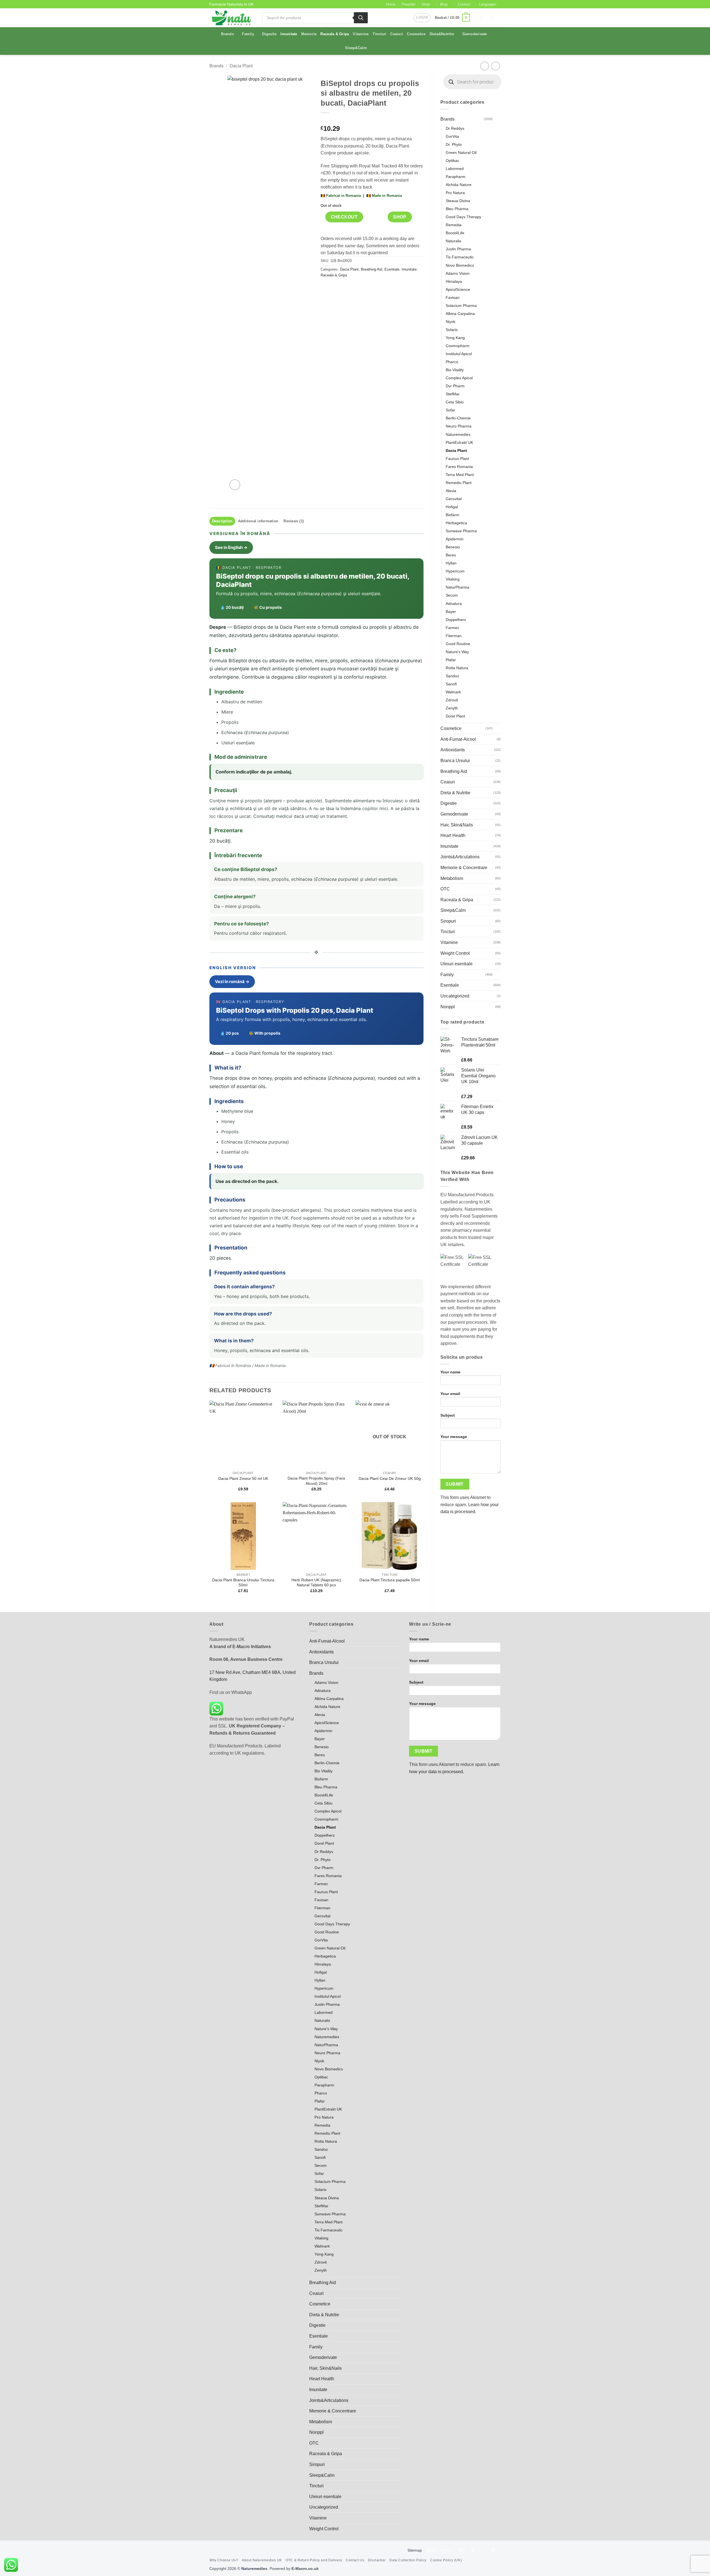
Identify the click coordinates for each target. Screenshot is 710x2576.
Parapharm (456, 177)
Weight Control (455, 953)
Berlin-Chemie (458, 418)
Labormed (455, 169)
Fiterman (454, 636)
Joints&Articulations (460, 857)
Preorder (409, 4)
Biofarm (452, 515)
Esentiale (450, 985)
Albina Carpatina (460, 314)
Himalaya (454, 281)
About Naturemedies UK (262, 2560)
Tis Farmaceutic (460, 257)
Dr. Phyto (454, 144)
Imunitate (289, 34)
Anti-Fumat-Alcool (458, 739)
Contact (464, 4)
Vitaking (453, 579)
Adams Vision (458, 273)
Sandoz (452, 676)
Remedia (454, 225)
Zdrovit (452, 700)
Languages (488, 4)
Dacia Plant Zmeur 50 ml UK (243, 1478)
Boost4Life (455, 233)
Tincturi (379, 34)
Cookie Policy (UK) (446, 2560)
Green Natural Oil (461, 152)
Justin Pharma (458, 249)
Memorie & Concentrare (464, 868)
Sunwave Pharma (461, 531)
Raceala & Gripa (335, 34)
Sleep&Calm (356, 48)
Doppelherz (456, 620)
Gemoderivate (475, 34)
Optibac (452, 161)
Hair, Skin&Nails (457, 825)
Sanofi (451, 684)
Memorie (309, 34)
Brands (227, 34)
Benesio (453, 547)
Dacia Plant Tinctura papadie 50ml (390, 1580)
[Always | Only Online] (487, 18)
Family (248, 34)
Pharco (452, 362)
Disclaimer (377, 2560)
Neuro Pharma (459, 426)
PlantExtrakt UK (459, 442)
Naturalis (453, 241)
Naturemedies (458, 434)
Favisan (453, 297)
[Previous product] (495, 66)
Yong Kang (455, 338)
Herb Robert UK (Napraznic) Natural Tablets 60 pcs (316, 1583)
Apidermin (455, 539)
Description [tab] (222, 521)
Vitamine (361, 34)
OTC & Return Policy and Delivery (314, 2560)
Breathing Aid (454, 771)
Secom (452, 595)
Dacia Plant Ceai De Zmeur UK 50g (390, 1478)
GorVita (452, 136)
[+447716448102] (498, 18)
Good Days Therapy (463, 217)
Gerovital (454, 499)
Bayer (451, 612)
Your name (450, 1372)
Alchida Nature (459, 185)
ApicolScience (458, 289)
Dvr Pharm (455, 386)
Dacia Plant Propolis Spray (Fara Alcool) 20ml (316, 1481)
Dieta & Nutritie (455, 793)
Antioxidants (453, 750)
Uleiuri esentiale (457, 964)
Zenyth (452, 708)
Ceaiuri (397, 34)
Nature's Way (457, 652)
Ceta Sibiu (455, 402)
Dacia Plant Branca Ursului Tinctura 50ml (243, 1583)
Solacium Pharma (461, 306)
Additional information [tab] (258, 521)
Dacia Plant (241, 66)
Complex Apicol (459, 378)
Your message (454, 1437)
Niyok (451, 322)
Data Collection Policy (408, 2560)
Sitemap (415, 2550)
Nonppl (448, 1007)
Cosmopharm (458, 346)
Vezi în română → (232, 982)
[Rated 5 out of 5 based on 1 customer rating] (372, 120)
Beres (451, 555)
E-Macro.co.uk (305, 2569)
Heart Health (453, 835)
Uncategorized (455, 996)
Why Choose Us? (224, 2560)
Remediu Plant (459, 483)
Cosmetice (416, 34)
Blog (444, 4)
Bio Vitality (455, 370)
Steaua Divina (458, 201)
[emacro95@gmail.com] (476, 18)
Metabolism (452, 878)
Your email (450, 1394)
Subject (448, 1415)
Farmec (452, 628)
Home (391, 4)
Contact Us (355, 2560)
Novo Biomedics (460, 265)
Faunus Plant (457, 459)
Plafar (451, 660)
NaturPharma (457, 587)
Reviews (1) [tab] (294, 521)
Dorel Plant (455, 716)
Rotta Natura (457, 668)
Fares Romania (459, 467)
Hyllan (451, 563)
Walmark (453, 692)
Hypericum (455, 571)
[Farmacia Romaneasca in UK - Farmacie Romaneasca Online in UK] (232, 18)
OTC (445, 889)
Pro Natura (455, 193)
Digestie (269, 34)
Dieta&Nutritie (442, 34)
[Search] (361, 18)
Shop (426, 4)
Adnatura (454, 604)
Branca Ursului (455, 761)
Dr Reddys (455, 128)
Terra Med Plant (460, 475)
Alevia (451, 491)
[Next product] (484, 66)
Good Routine (458, 644)
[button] (422, 18)
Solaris (452, 330)
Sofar (450, 410)
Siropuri (448, 921)
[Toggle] (497, 119)
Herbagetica (456, 523)
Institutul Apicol (459, 354)
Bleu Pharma (457, 209)
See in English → (231, 547)
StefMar (453, 394)
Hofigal (452, 507)
